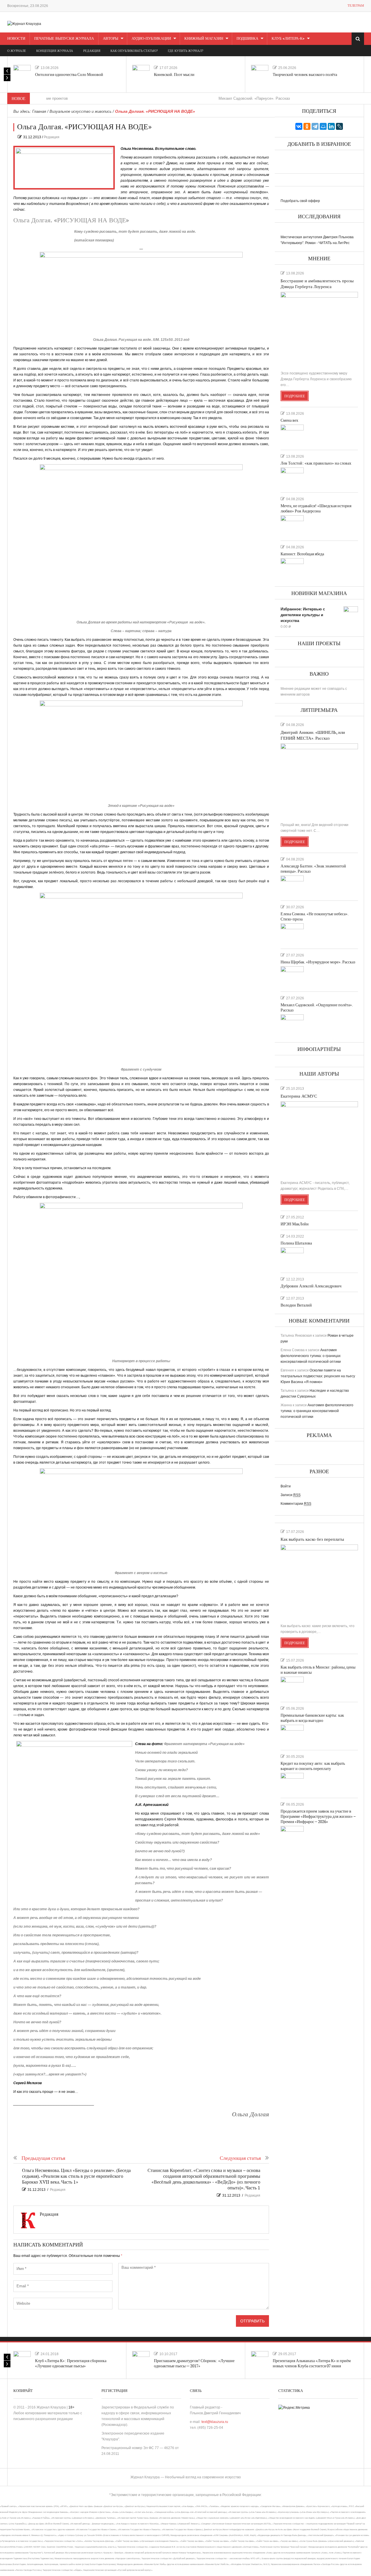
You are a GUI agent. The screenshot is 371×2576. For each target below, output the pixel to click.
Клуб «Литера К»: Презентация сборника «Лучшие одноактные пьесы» (71, 2363)
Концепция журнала (55, 51)
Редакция (52, 137)
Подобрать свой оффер (300, 201)
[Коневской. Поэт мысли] (141, 74)
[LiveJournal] (339, 126)
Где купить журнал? (185, 51)
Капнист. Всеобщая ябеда (302, 554)
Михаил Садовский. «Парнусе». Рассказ (211, 98)
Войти (286, 1486)
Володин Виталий (296, 1305)
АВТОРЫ (111, 39)
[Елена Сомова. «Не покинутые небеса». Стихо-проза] (292, 934)
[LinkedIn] (331, 126)
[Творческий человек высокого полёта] (260, 74)
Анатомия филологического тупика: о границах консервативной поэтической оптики (311, 1356)
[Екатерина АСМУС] (319, 1138)
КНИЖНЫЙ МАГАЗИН (204, 39)
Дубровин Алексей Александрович (311, 1286)
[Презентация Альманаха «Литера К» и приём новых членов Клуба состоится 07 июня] (260, 2360)
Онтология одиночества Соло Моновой (69, 75)
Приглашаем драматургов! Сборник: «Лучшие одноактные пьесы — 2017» (194, 2363)
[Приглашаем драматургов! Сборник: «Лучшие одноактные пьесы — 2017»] (141, 2360)
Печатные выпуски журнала (64, 39)
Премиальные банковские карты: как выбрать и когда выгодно (312, 1718)
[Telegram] (315, 126)
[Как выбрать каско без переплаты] (319, 1582)
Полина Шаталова (296, 1243)
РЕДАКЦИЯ (92, 51)
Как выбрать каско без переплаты (312, 1539)
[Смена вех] (292, 435)
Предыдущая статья (43, 2158)
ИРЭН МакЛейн (295, 1224)
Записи (291, 1495)
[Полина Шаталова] (292, 1258)
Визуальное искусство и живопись (81, 111)
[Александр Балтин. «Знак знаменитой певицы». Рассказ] (292, 886)
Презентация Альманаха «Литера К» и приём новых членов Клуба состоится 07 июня (312, 2363)
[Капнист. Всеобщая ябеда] (292, 568)
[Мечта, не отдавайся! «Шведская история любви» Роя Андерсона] (292, 525)
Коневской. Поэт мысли (174, 75)
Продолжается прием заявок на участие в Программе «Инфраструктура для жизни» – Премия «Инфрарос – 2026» (318, 1817)
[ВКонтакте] (299, 126)
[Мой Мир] (323, 126)
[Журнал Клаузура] (24, 23)
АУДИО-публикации (151, 39)
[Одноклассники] (307, 126)
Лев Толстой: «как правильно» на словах (316, 463)
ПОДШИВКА (247, 39)
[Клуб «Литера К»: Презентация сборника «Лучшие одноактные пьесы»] (22, 2360)
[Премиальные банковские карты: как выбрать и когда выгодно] (292, 1735)
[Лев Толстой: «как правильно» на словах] (292, 478)
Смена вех (289, 420)
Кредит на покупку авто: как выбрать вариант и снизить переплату (313, 1766)
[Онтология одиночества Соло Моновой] (22, 74)
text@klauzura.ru (215, 2422)
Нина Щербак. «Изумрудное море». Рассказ (318, 962)
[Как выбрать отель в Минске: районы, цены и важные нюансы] (292, 1687)
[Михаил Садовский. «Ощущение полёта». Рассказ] (292, 1025)
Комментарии (296, 1504)
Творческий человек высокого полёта (305, 75)
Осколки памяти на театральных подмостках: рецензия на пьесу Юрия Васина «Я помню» (318, 1376)
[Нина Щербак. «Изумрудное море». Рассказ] (292, 976)
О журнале (17, 51)
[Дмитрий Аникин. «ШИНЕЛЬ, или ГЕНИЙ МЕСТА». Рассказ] (319, 781)
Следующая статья (240, 2158)
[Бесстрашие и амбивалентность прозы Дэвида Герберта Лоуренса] (319, 329)
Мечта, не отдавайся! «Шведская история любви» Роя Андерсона (316, 509)
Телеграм (356, 6)
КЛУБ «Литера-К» (288, 39)
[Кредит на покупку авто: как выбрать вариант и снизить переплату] (292, 1783)
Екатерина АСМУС (299, 1096)
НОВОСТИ (16, 39)
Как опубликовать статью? (134, 51)
